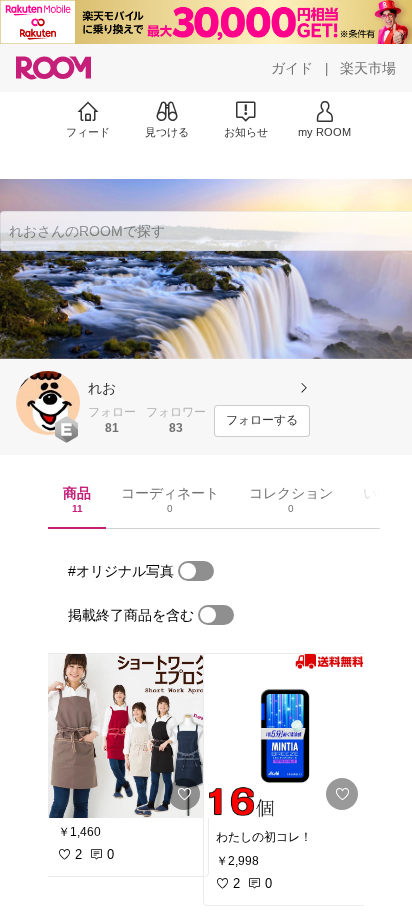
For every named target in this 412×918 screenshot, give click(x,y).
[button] (48, 403)
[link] (127, 736)
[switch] (196, 571)
